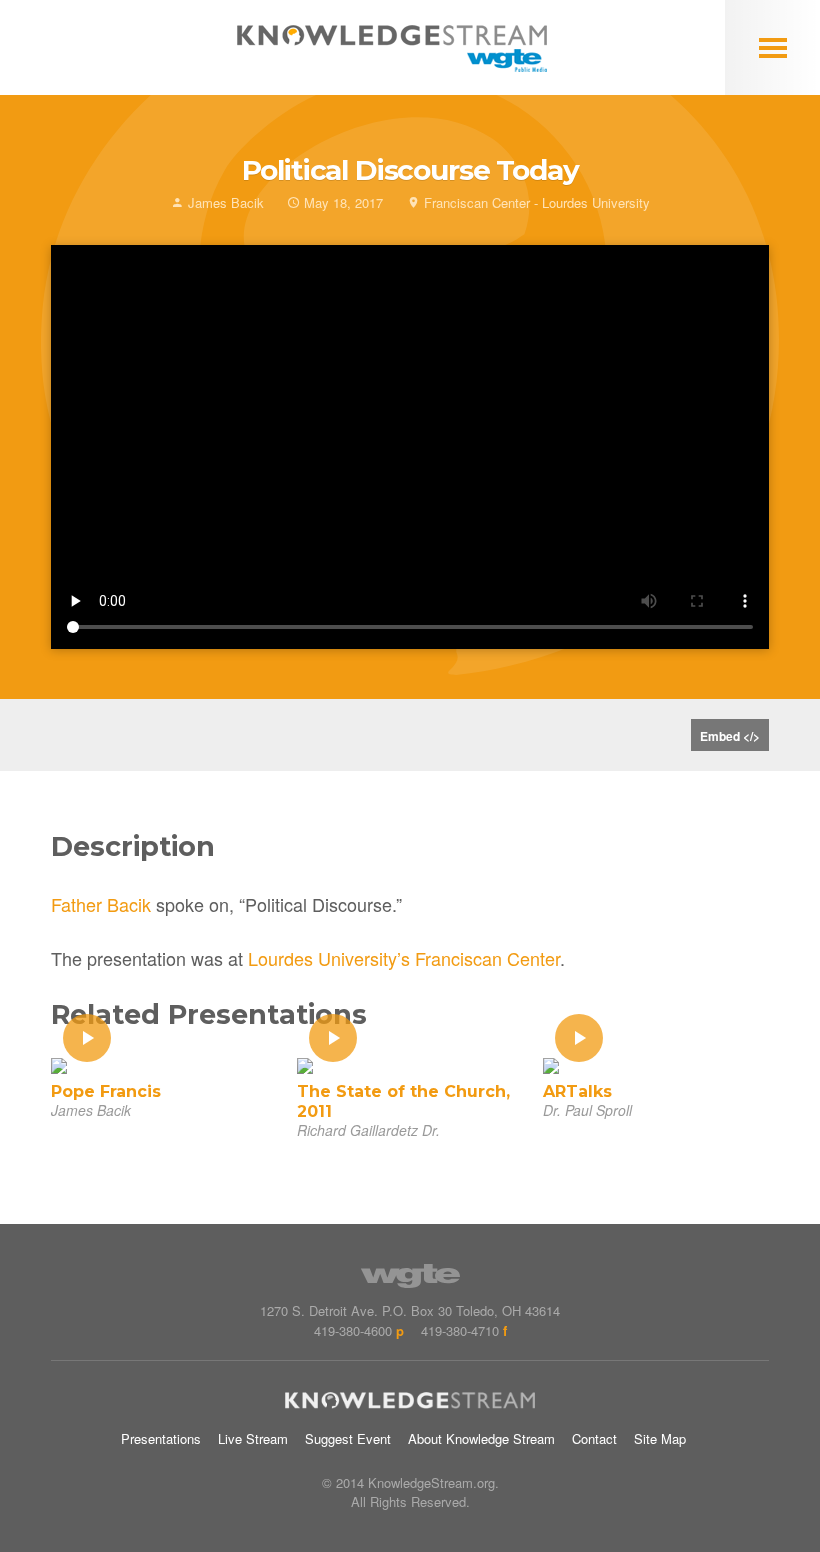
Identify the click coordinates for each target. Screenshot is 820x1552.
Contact (594, 1438)
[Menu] (772, 47)
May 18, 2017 (341, 202)
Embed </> (730, 736)
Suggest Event (348, 1438)
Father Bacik (101, 904)
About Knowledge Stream (481, 1438)
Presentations (161, 1438)
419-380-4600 (353, 1330)
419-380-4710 (460, 1330)
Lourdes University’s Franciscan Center (404, 958)
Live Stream (253, 1438)
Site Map (660, 1438)
